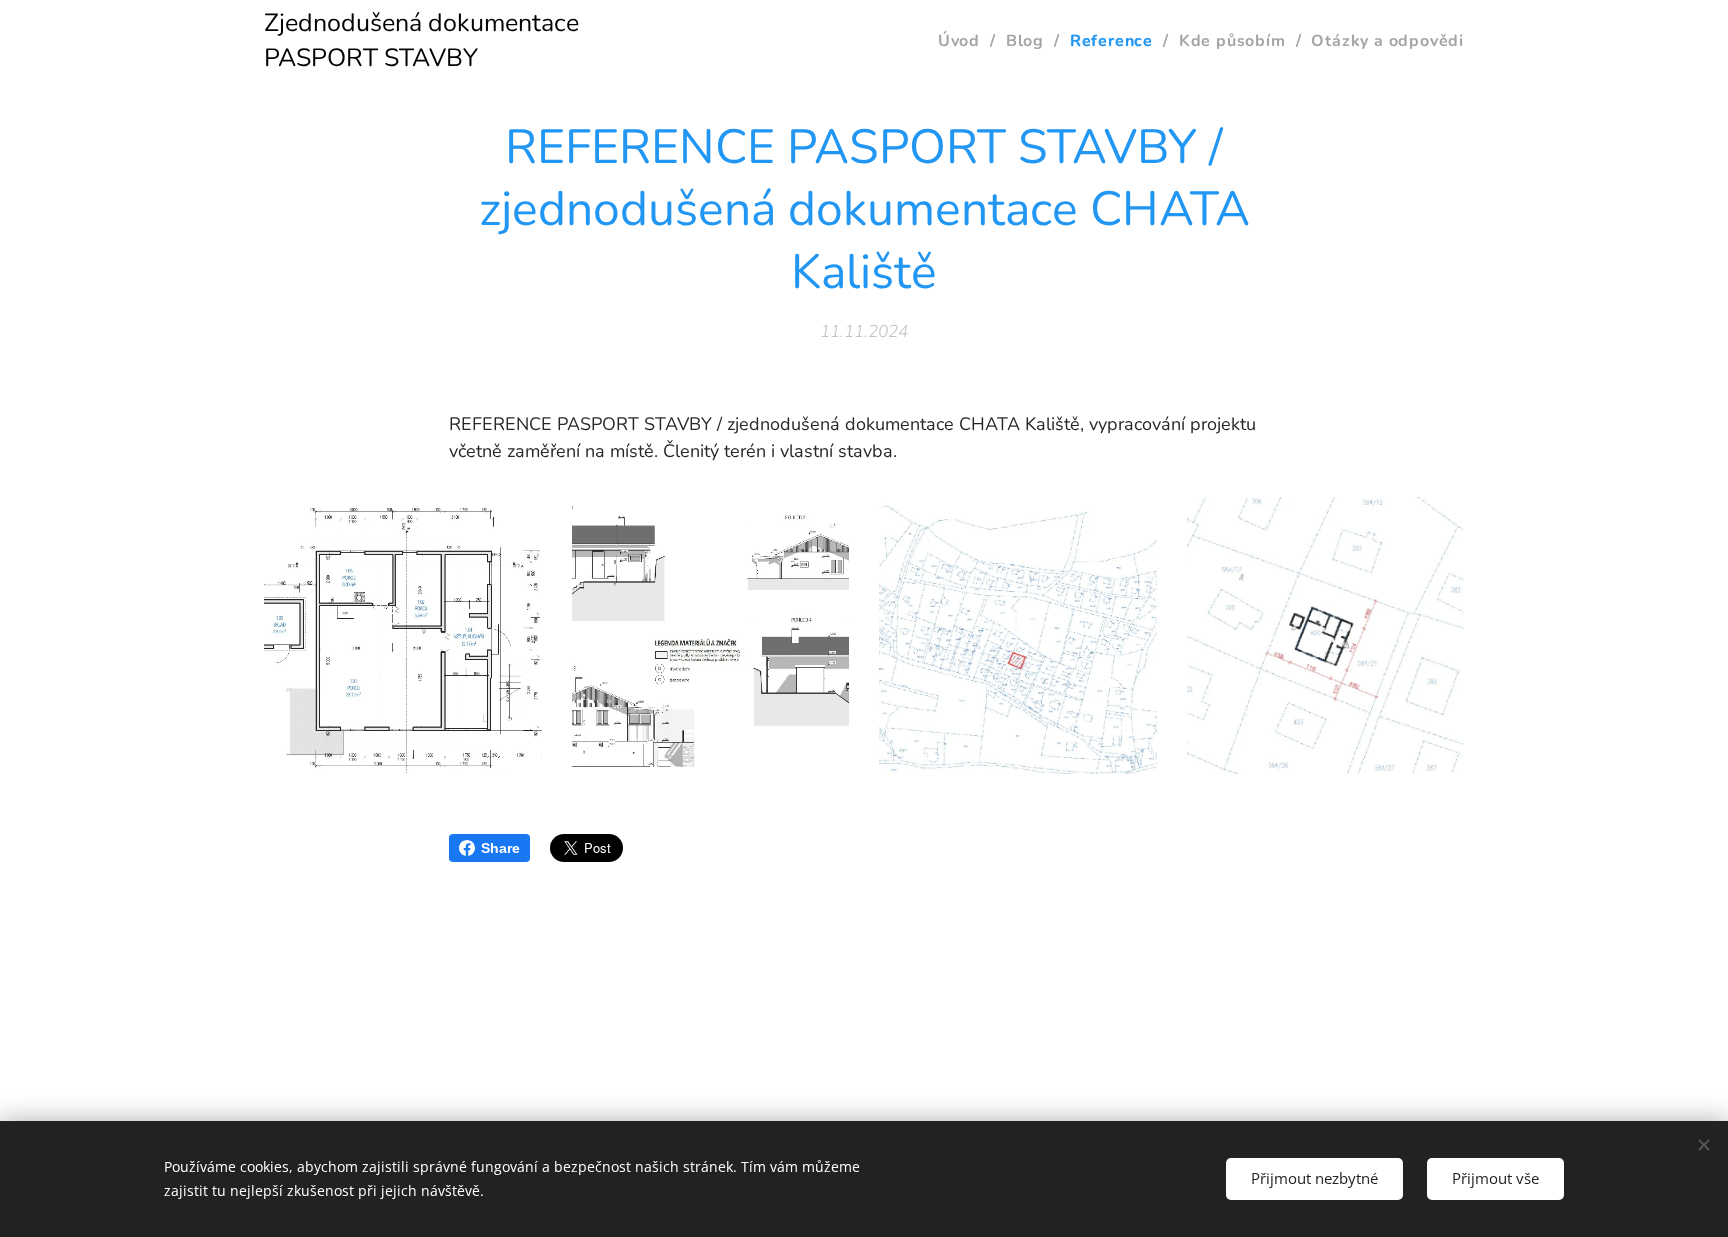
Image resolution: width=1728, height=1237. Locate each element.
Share (500, 848)
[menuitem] (964, 41)
